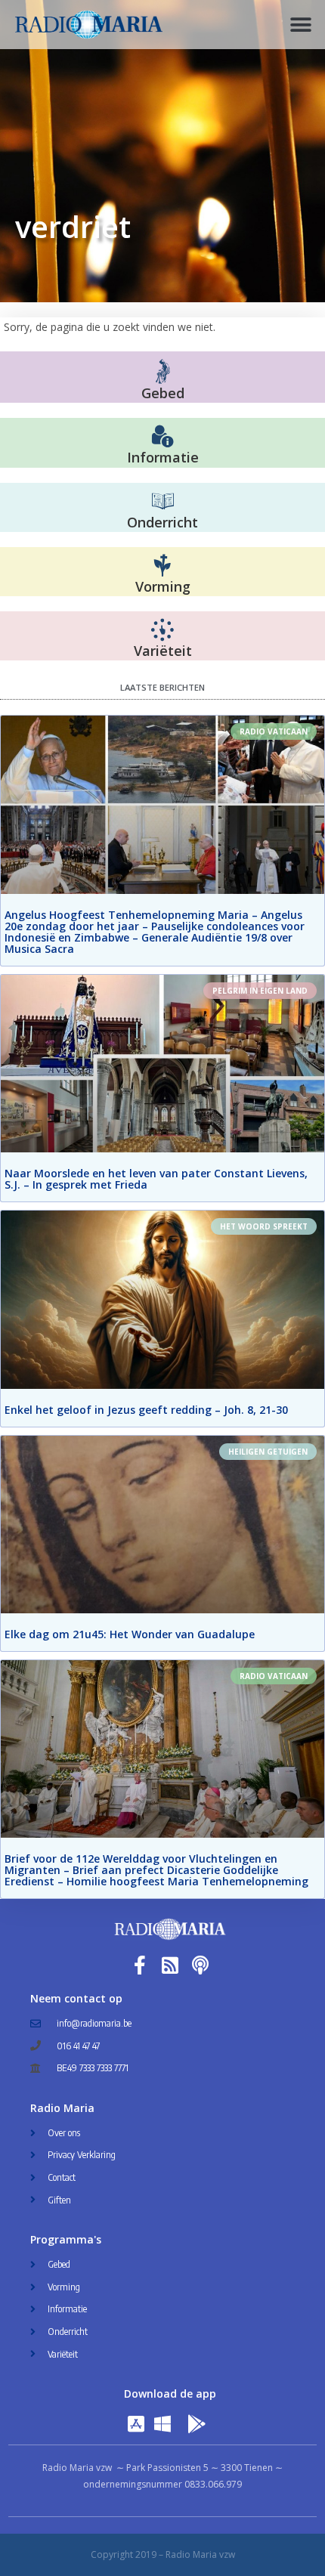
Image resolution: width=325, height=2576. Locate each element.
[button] (300, 25)
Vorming (163, 586)
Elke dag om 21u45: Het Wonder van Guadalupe (130, 1634)
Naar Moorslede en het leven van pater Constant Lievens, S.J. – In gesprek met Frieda (156, 1179)
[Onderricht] (162, 502)
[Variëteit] (162, 630)
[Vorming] (162, 566)
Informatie (163, 457)
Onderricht (162, 522)
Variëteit (163, 651)
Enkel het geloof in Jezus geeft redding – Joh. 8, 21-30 (146, 1410)
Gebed (163, 393)
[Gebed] (163, 371)
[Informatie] (162, 437)
